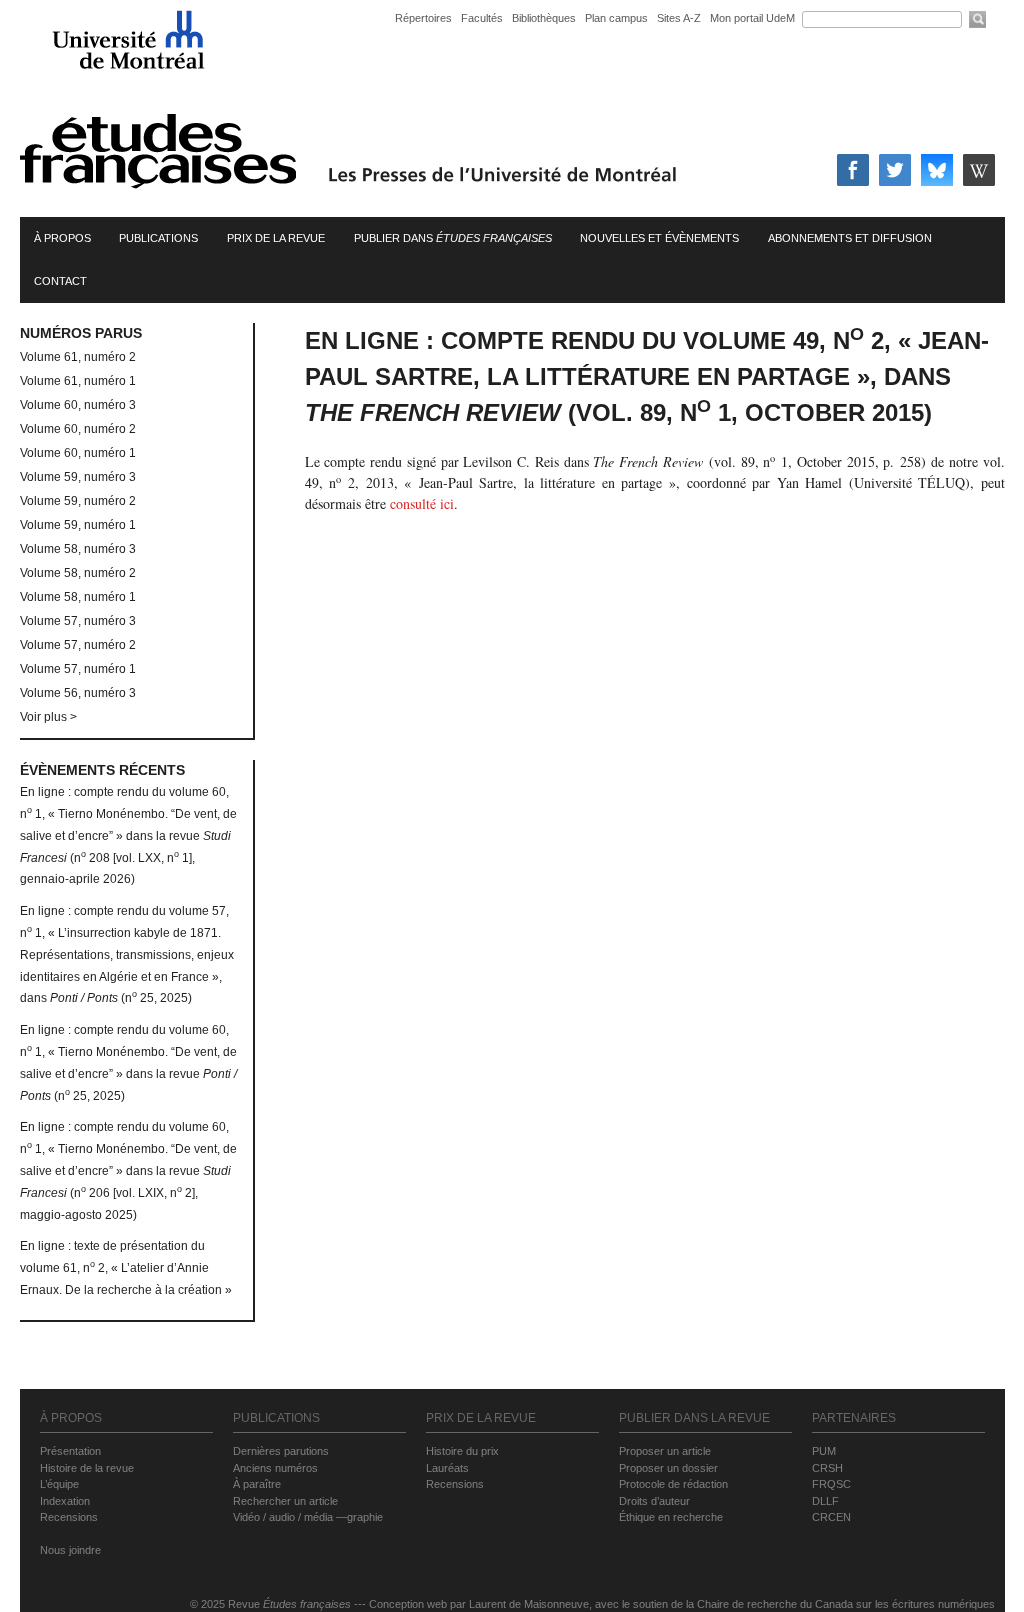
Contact (60, 281)
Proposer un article (665, 1451)
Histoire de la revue (87, 1468)
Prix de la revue (276, 238)
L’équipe (59, 1484)
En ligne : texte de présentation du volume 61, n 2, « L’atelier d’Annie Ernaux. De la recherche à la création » (126, 1268)
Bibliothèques (544, 18)
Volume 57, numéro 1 (78, 669)
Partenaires (854, 1418)
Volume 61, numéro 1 (78, 381)
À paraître (257, 1484)
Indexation (65, 1501)
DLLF (825, 1501)
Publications (158, 238)
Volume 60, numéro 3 (78, 405)
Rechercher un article (285, 1501)
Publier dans (453, 238)
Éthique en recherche (671, 1517)
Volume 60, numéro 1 (78, 453)
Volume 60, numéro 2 (78, 429)
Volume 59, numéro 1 (78, 525)
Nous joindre (70, 1550)
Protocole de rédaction (673, 1484)
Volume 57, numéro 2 (78, 645)
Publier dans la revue (694, 1418)
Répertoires (423, 18)
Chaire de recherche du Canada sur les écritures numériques (846, 1604)
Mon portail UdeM (752, 18)
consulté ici (422, 503)
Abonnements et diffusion (850, 238)
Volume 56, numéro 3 (78, 693)
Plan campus (616, 18)
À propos (62, 238)
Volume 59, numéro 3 (78, 477)
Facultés (482, 18)
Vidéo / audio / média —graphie (308, 1517)
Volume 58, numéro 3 (78, 549)
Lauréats (447, 1468)
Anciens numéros (275, 1468)
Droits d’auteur (654, 1501)
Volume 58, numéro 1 (78, 597)
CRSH (827, 1468)
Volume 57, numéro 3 (78, 621)
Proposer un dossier (668, 1468)
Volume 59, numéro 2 (78, 501)
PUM (824, 1451)
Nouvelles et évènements (659, 238)
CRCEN (831, 1517)
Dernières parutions (281, 1451)
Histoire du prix (462, 1451)
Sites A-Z (680, 18)
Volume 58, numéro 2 (78, 573)
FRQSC (831, 1484)
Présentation (70, 1451)
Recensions (69, 1517)
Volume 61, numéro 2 (78, 357)
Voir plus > (48, 717)
